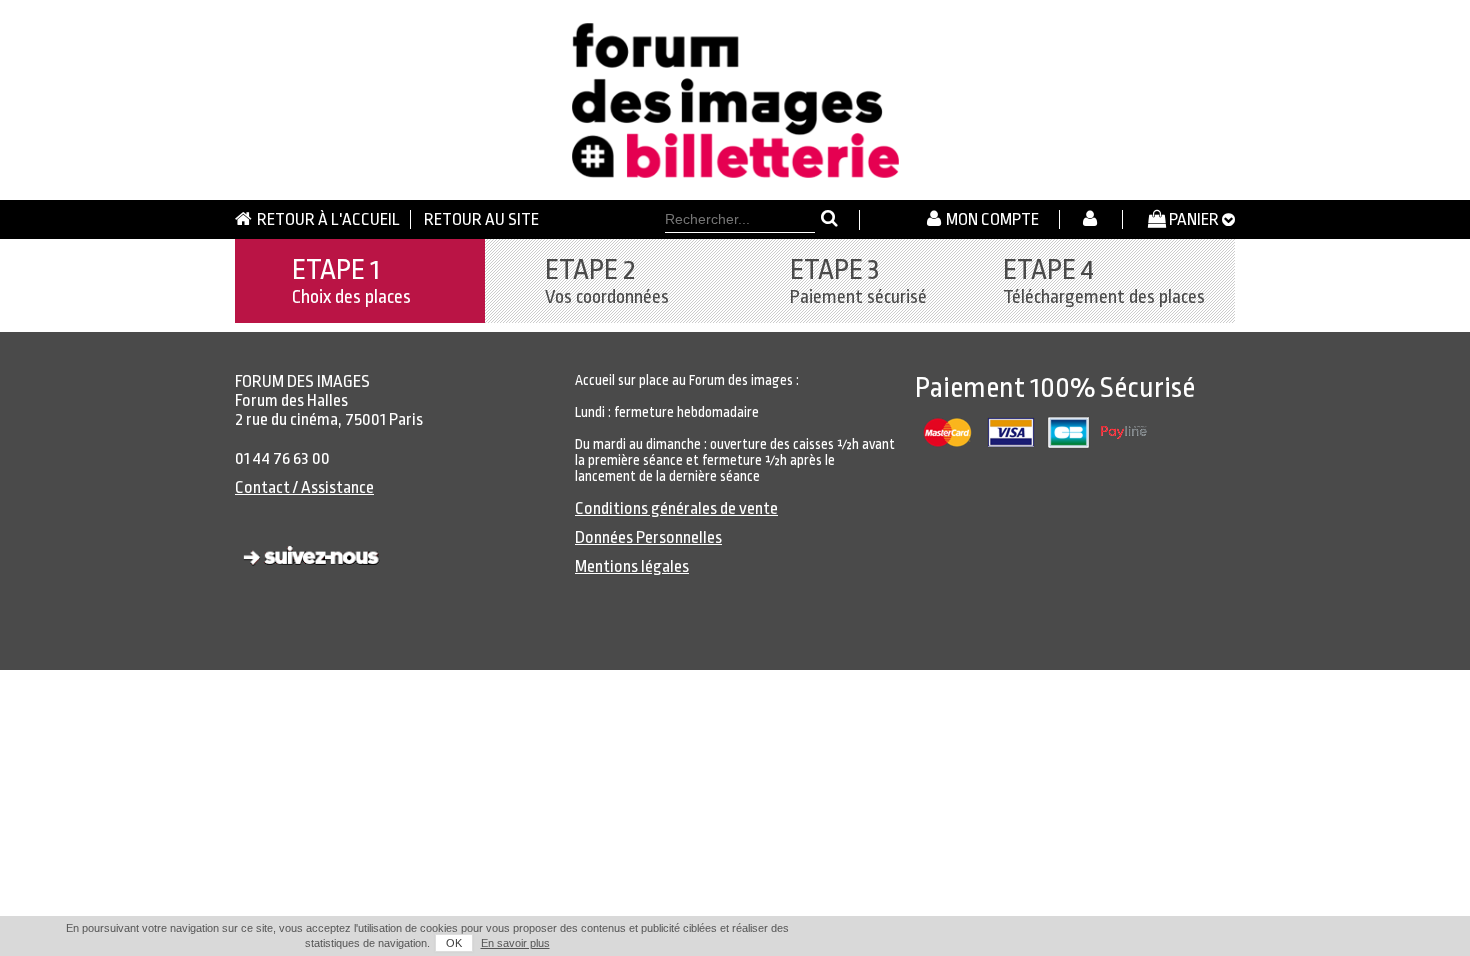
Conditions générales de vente (676, 508)
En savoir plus (515, 943)
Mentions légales (632, 566)
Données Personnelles (648, 537)
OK (454, 943)
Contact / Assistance (304, 487)
